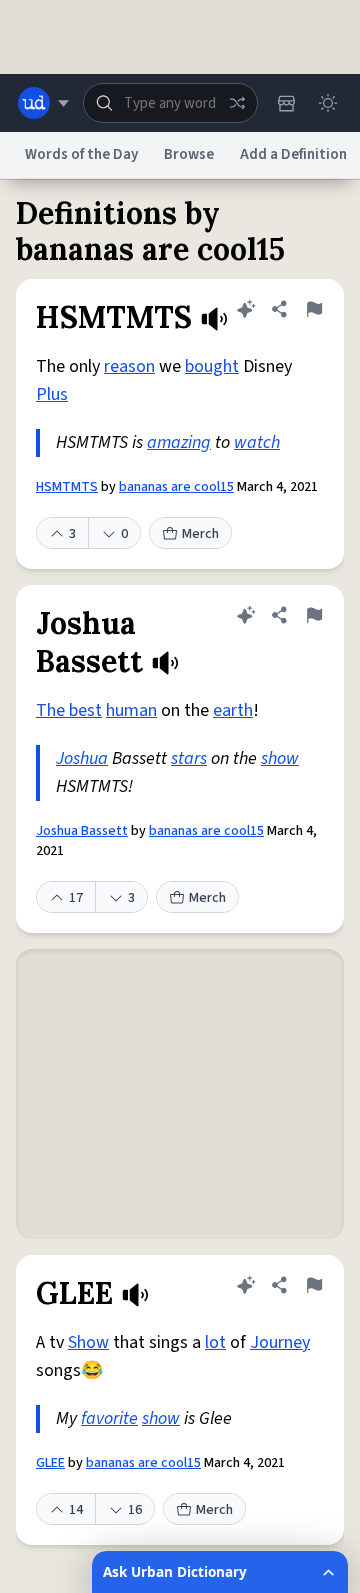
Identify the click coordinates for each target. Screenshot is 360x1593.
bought (212, 366)
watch (257, 442)
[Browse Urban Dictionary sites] (43, 103)
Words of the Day (81, 154)
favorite (109, 1418)
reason (129, 366)
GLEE (50, 1463)
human (131, 710)
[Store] (286, 103)
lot (215, 1342)
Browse (189, 154)
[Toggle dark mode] (328, 103)
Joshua (82, 758)
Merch (200, 534)
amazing (179, 442)
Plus (52, 394)
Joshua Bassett (82, 831)
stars (189, 758)
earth (233, 710)
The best (69, 710)
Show (88, 1342)
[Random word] (237, 103)
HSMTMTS (67, 487)
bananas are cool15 (176, 487)
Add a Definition (293, 154)
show (280, 758)
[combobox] (170, 103)
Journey (280, 1342)
